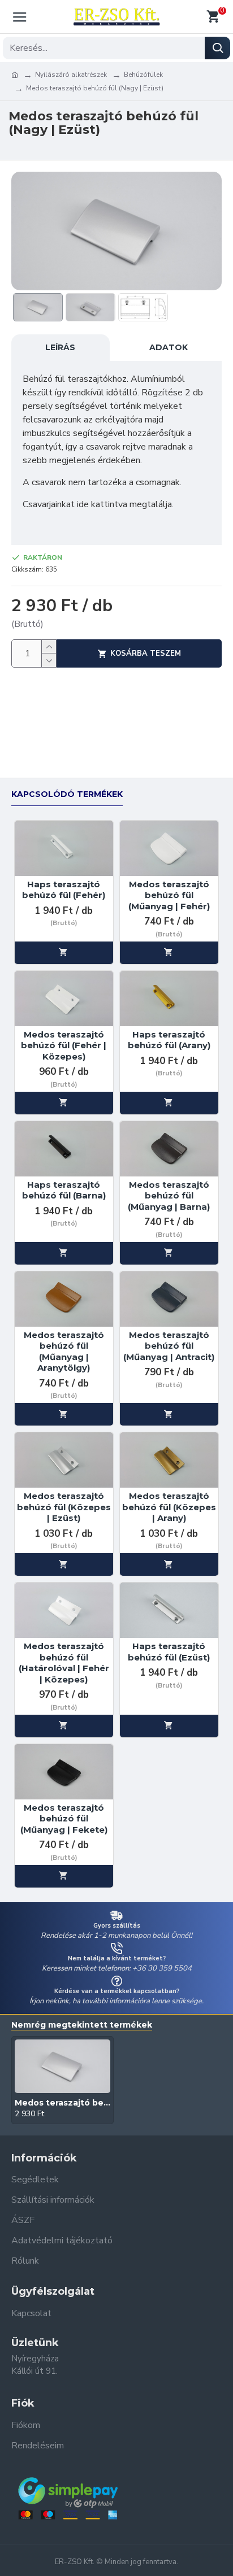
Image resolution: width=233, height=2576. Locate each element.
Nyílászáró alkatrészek (71, 75)
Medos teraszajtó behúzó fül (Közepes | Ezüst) (64, 1507)
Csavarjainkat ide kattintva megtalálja (97, 504)
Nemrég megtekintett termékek (82, 2025)
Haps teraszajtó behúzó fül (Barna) (64, 1190)
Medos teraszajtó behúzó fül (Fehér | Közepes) (64, 1045)
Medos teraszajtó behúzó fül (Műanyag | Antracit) (169, 1346)
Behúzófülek (143, 75)
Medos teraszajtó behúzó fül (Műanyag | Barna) (169, 1196)
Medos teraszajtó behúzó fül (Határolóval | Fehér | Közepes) (64, 1663)
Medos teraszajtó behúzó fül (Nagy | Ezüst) (62, 2103)
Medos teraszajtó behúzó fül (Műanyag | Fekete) (64, 1819)
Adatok (169, 347)
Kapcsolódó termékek (67, 794)
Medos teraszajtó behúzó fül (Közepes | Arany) (169, 1507)
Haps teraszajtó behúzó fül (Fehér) (64, 890)
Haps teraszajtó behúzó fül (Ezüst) (169, 1652)
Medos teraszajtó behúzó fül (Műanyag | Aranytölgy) (64, 1352)
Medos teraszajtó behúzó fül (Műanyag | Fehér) (169, 895)
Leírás (60, 347)
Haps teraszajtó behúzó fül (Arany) (169, 1040)
